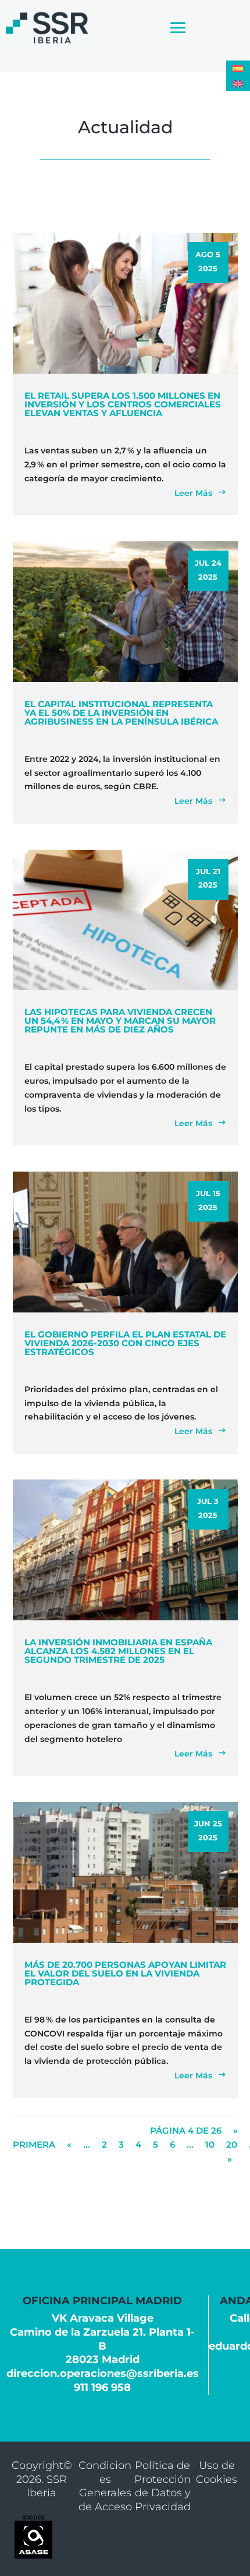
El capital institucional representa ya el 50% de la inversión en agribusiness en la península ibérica (121, 713)
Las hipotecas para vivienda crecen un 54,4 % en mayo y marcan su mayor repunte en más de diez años (120, 1021)
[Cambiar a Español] (238, 68)
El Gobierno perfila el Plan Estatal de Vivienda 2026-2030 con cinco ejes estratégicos (125, 1343)
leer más (193, 493)
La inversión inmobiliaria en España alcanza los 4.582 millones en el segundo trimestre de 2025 (118, 1651)
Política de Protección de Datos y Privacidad (162, 2486)
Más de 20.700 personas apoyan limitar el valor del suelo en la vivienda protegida (125, 1973)
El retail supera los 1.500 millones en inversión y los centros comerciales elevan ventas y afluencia (123, 404)
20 (232, 2144)
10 (210, 2144)
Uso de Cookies (217, 2472)
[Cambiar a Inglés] (238, 83)
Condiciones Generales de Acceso (105, 2486)
